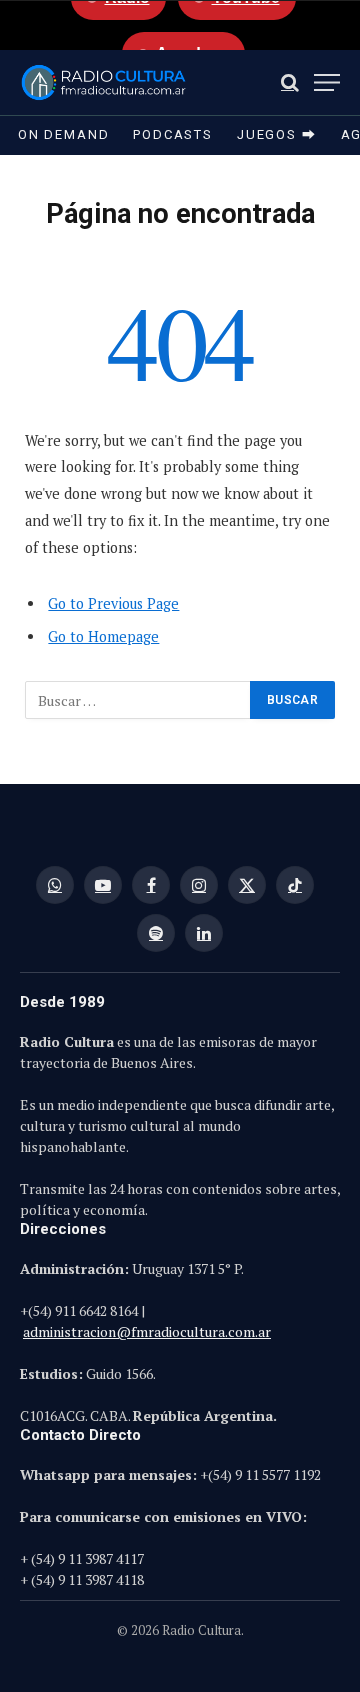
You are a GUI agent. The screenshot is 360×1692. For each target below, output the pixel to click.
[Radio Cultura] (103, 82)
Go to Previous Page (113, 603)
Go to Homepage (103, 636)
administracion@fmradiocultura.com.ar (147, 1331)
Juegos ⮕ (277, 134)
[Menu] (327, 82)
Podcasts (173, 134)
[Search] (290, 82)
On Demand (63, 134)
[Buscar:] (138, 700)
